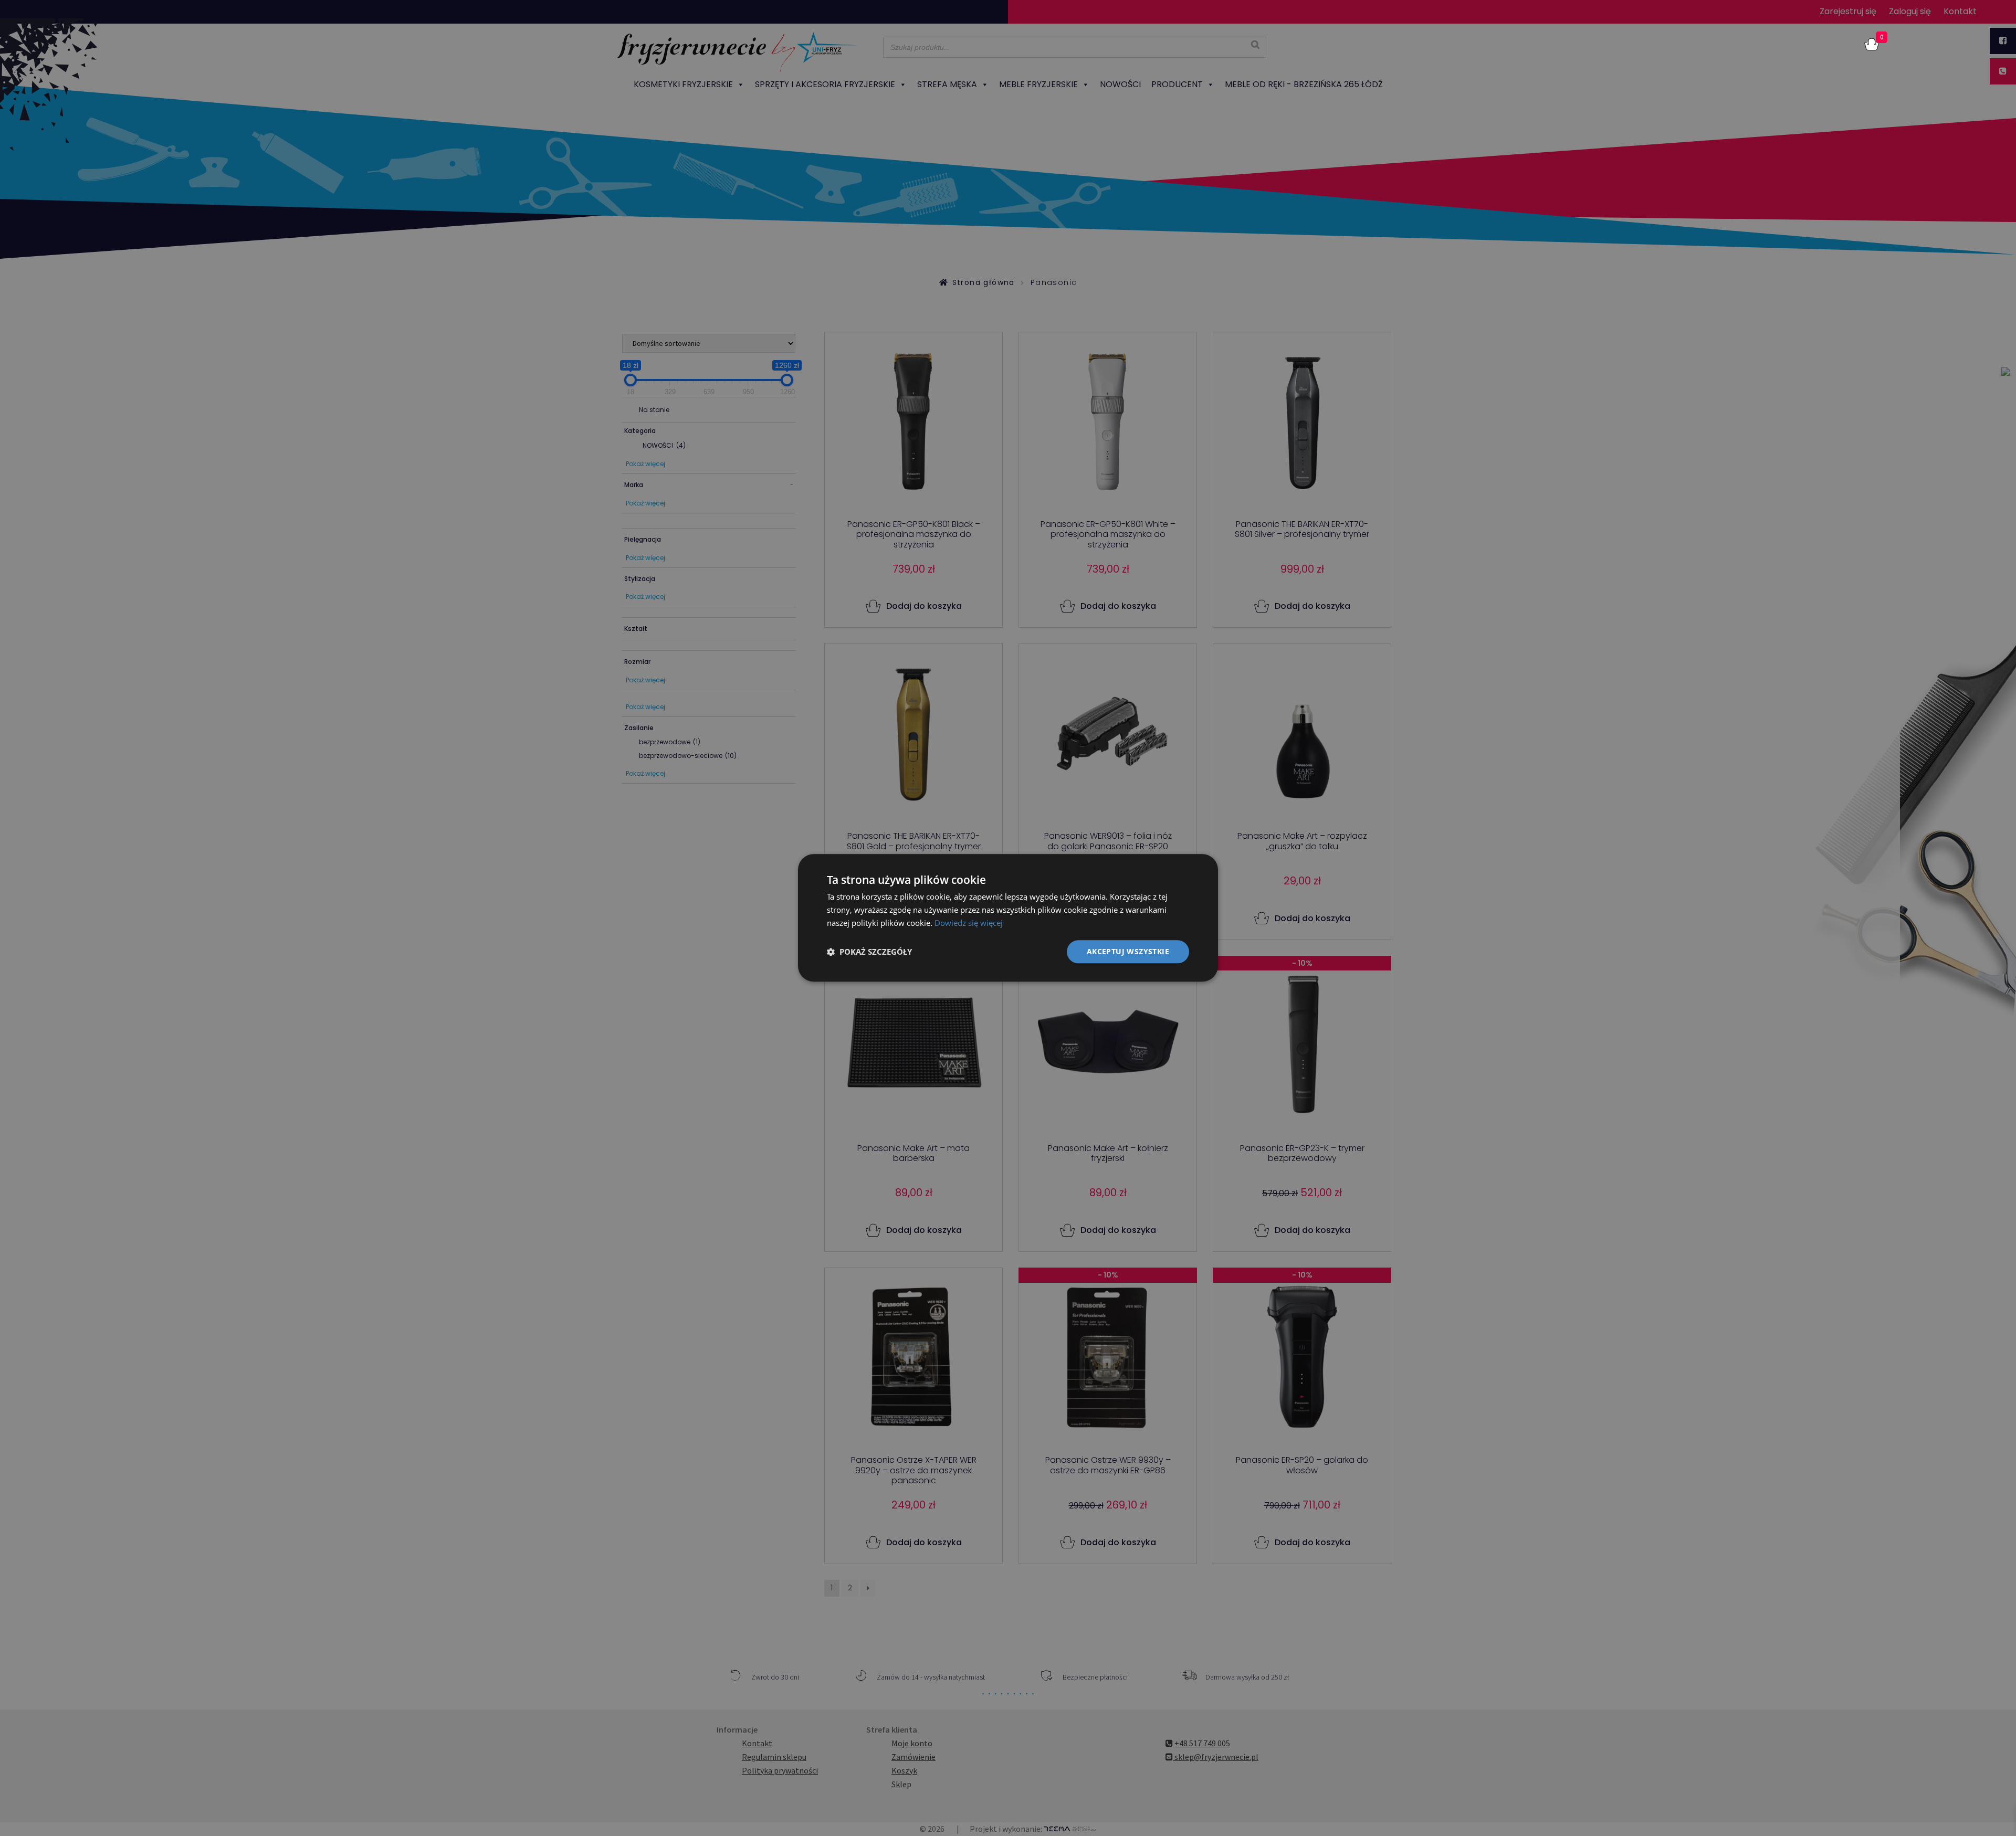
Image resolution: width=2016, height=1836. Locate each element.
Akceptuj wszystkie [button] (1128, 951)
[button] (869, 952)
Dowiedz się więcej (969, 923)
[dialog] (1008, 918)
